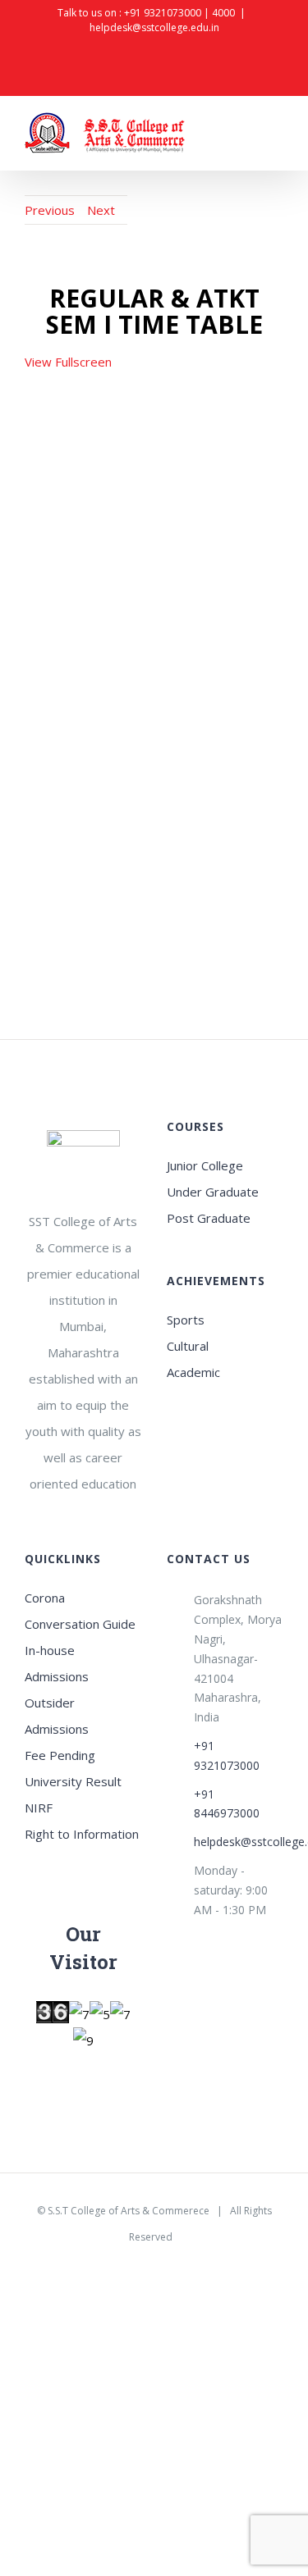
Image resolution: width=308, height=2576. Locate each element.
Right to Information (82, 1834)
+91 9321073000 (163, 13)
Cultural (188, 1346)
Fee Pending (60, 1755)
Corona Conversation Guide (80, 1611)
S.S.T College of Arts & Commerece (129, 2211)
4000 (223, 13)
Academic (193, 1372)
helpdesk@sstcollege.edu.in (154, 27)
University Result (73, 1781)
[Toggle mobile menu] (277, 136)
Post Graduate (209, 1218)
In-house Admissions (57, 1663)
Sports (186, 1320)
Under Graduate (213, 1192)
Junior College (205, 1165)
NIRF (39, 1808)
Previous (50, 210)
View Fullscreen (68, 362)
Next (101, 210)
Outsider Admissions (57, 1716)
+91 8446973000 (227, 1804)
